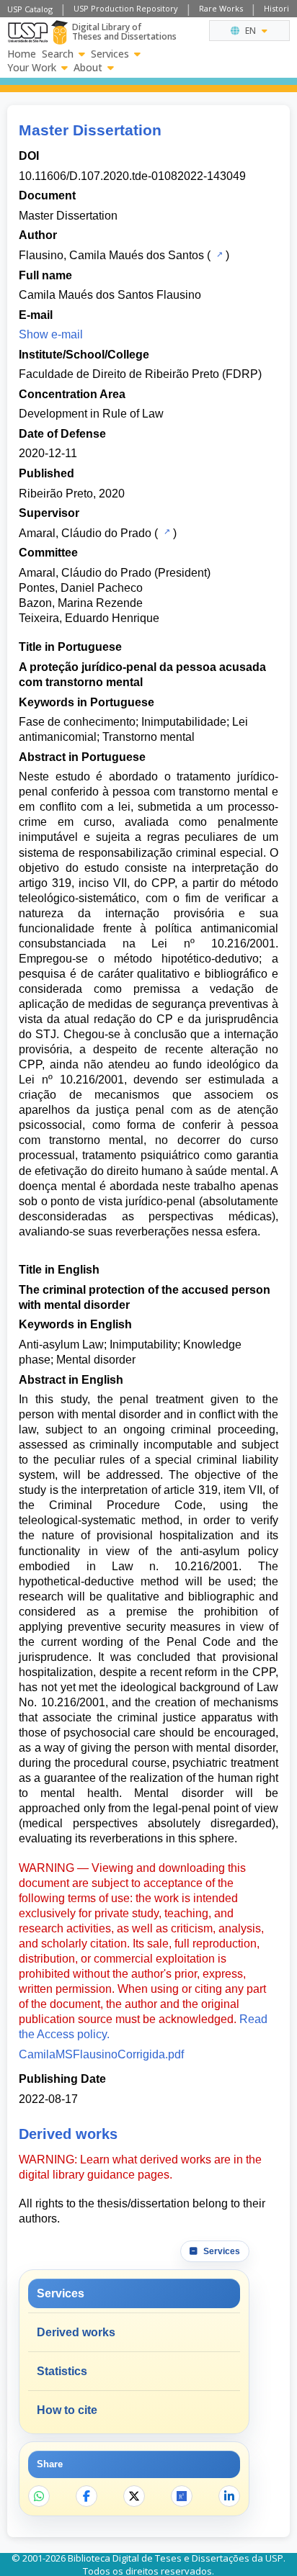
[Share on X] (134, 2496)
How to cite (67, 2410)
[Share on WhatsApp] (39, 2496)
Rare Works (221, 8)
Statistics (62, 2371)
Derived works (76, 2332)
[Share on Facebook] (87, 2496)
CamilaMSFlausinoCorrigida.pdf (101, 2054)
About (88, 68)
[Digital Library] (59, 32)
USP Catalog (30, 9)
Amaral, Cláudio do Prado (85, 533)
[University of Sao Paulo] (28, 32)
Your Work (32, 68)
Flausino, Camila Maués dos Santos (111, 255)
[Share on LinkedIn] (229, 2496)
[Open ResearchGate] (182, 2496)
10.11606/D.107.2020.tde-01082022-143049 (132, 176)
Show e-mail (51, 334)
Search (58, 54)
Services (110, 54)
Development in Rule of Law (91, 414)
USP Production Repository (126, 8)
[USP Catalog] (218, 254)
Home (22, 54)
